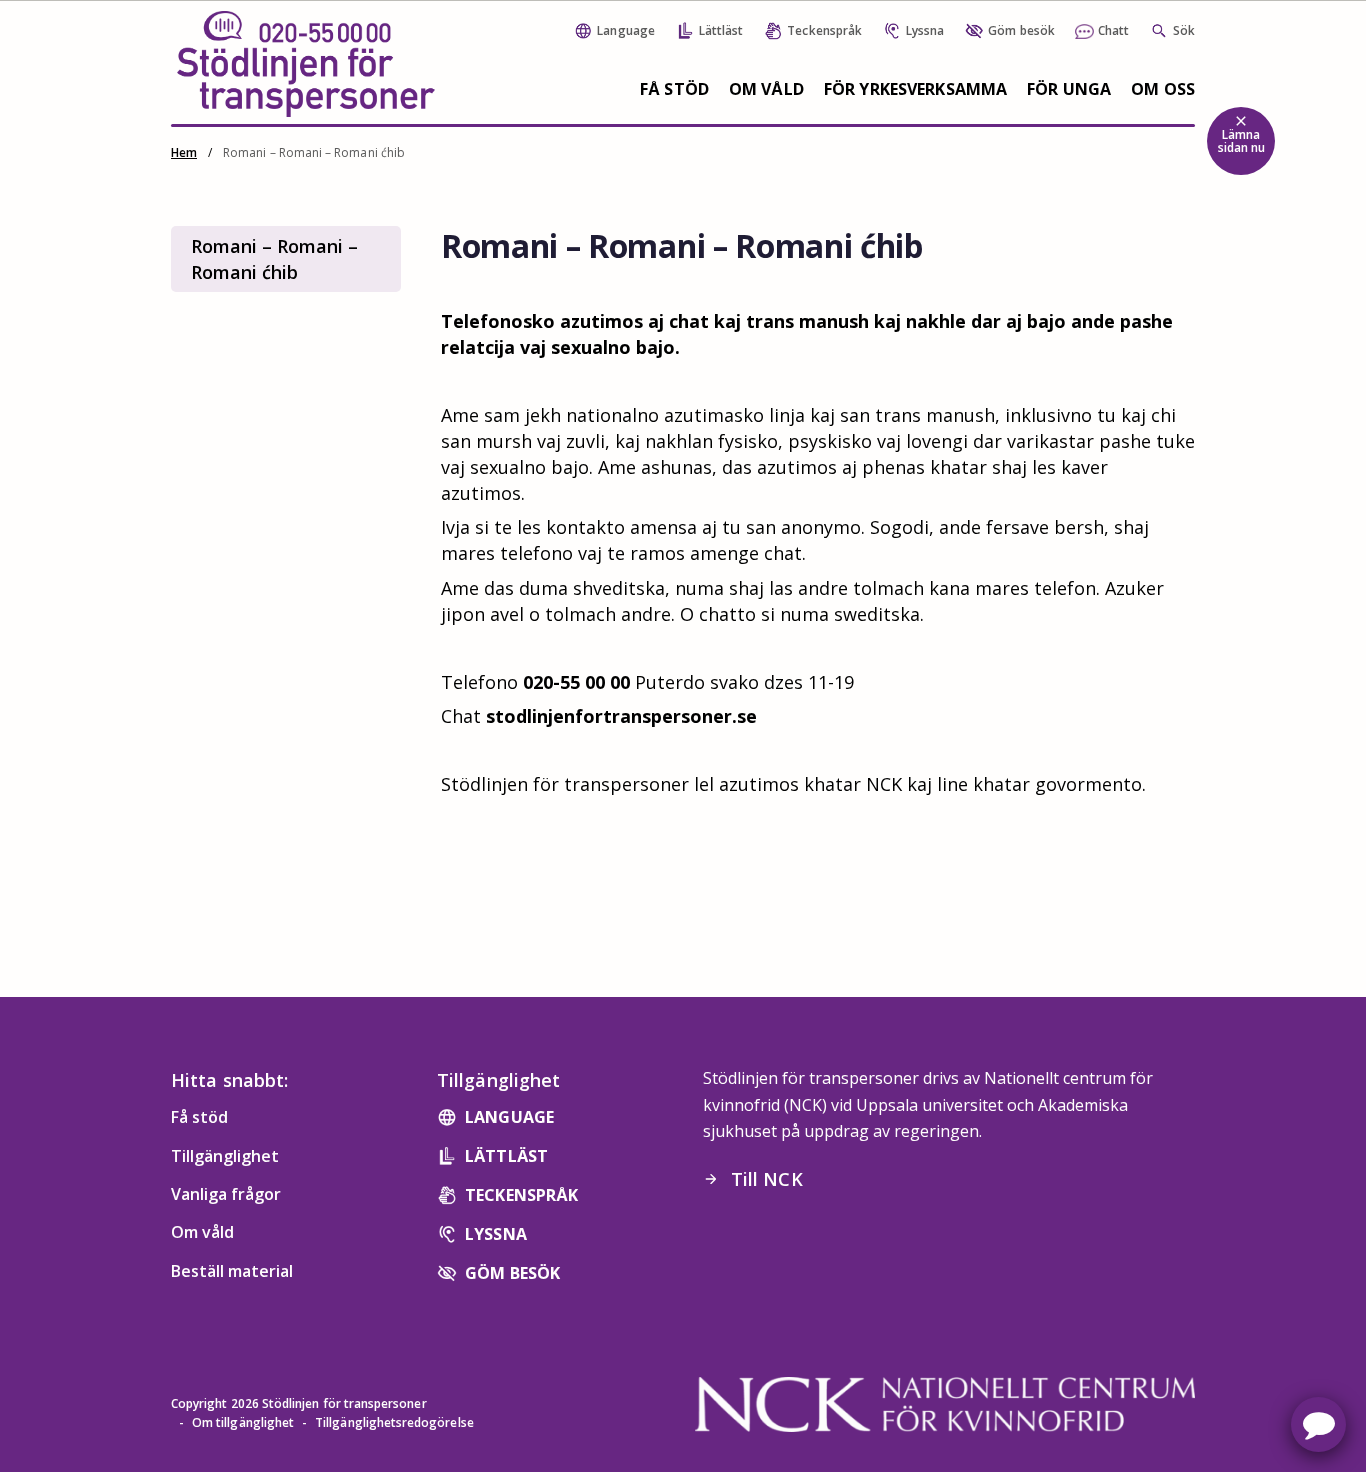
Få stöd (674, 89)
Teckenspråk (521, 1195)
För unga (1069, 89)
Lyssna (496, 1234)
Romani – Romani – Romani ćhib (274, 259)
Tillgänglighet (225, 1156)
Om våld (766, 89)
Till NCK (753, 1179)
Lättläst (506, 1156)
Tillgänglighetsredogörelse (394, 1422)
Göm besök (512, 1273)
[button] (1318, 1424)
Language (509, 1117)
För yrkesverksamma (915, 89)
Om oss (1163, 89)
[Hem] (306, 64)
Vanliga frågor (226, 1194)
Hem (184, 152)
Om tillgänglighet (243, 1422)
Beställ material (232, 1271)
